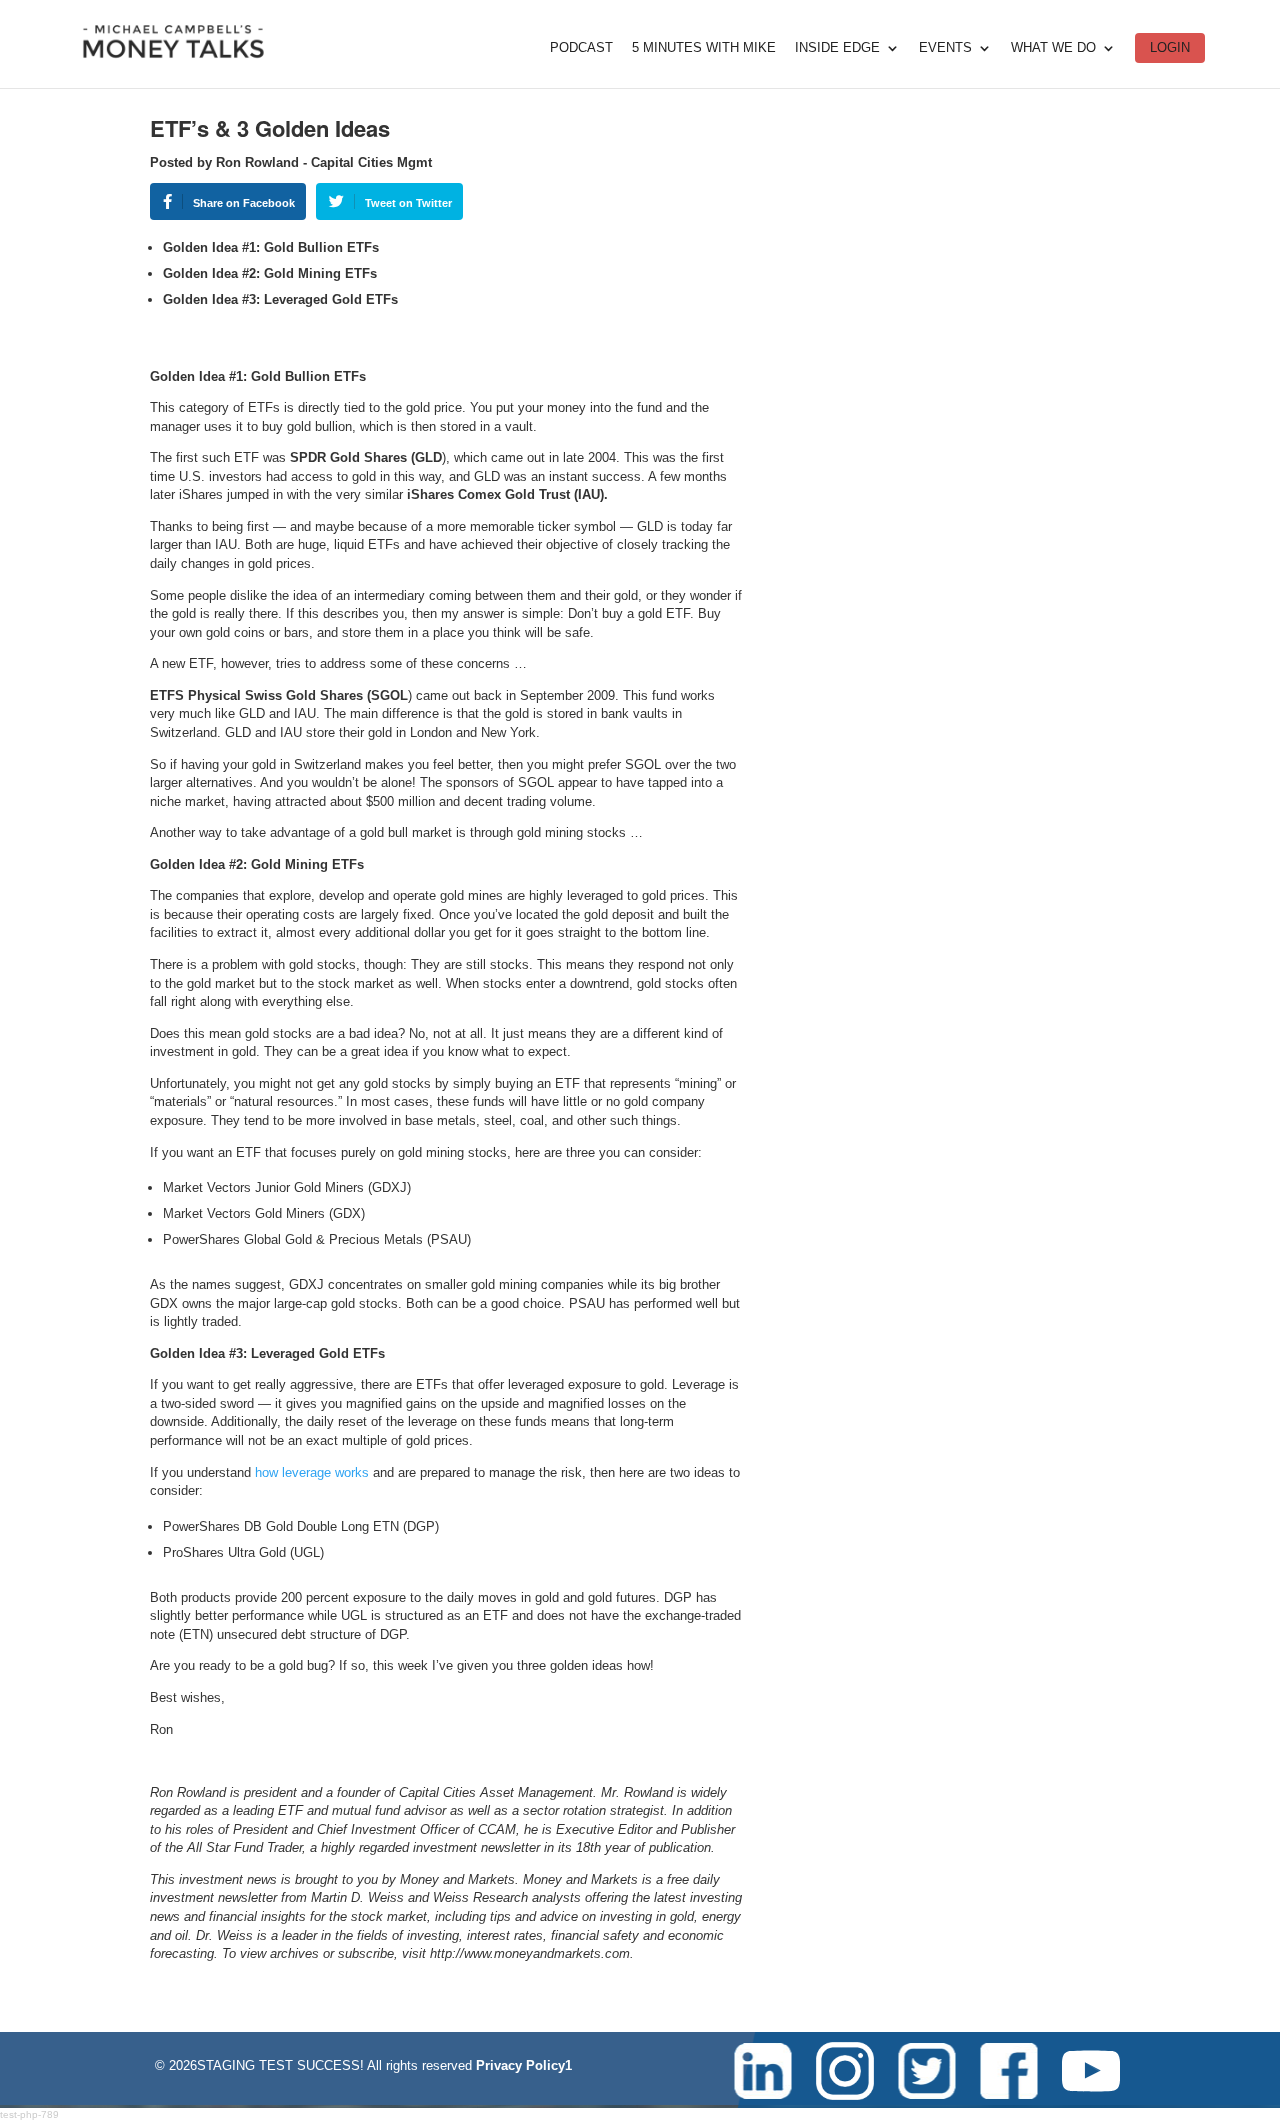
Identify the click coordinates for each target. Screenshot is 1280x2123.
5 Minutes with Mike (704, 48)
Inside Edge (837, 48)
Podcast (581, 48)
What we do (1053, 48)
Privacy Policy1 (524, 2065)
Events (945, 48)
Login (1170, 47)
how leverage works (312, 1472)
